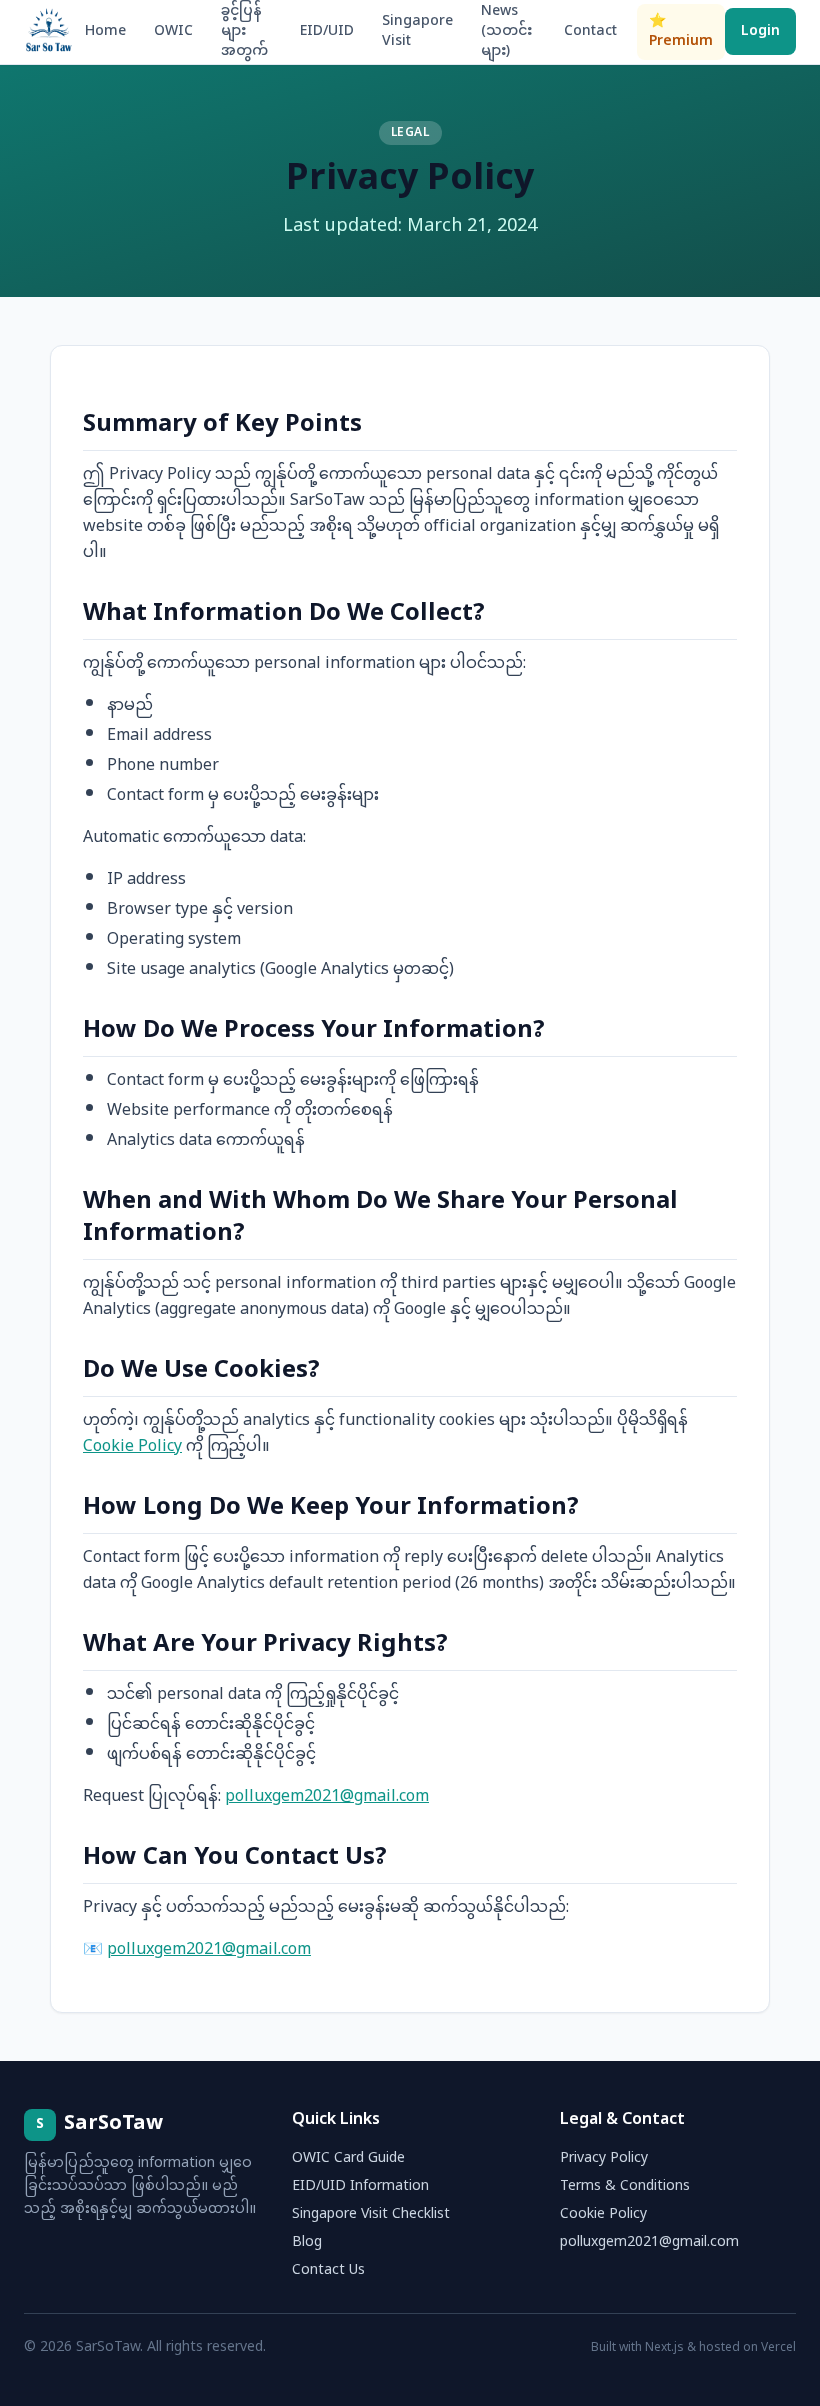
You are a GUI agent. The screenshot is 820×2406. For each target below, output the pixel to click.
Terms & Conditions (625, 2186)
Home (105, 31)
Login (760, 31)
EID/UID (327, 31)
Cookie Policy (132, 1447)
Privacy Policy (604, 2158)
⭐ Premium (681, 31)
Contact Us (328, 2270)
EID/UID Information (360, 2186)
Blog (307, 2242)
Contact (590, 31)
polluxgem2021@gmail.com (327, 1797)
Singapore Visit (417, 31)
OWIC (173, 31)
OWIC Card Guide (348, 2158)
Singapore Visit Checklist (371, 2214)
